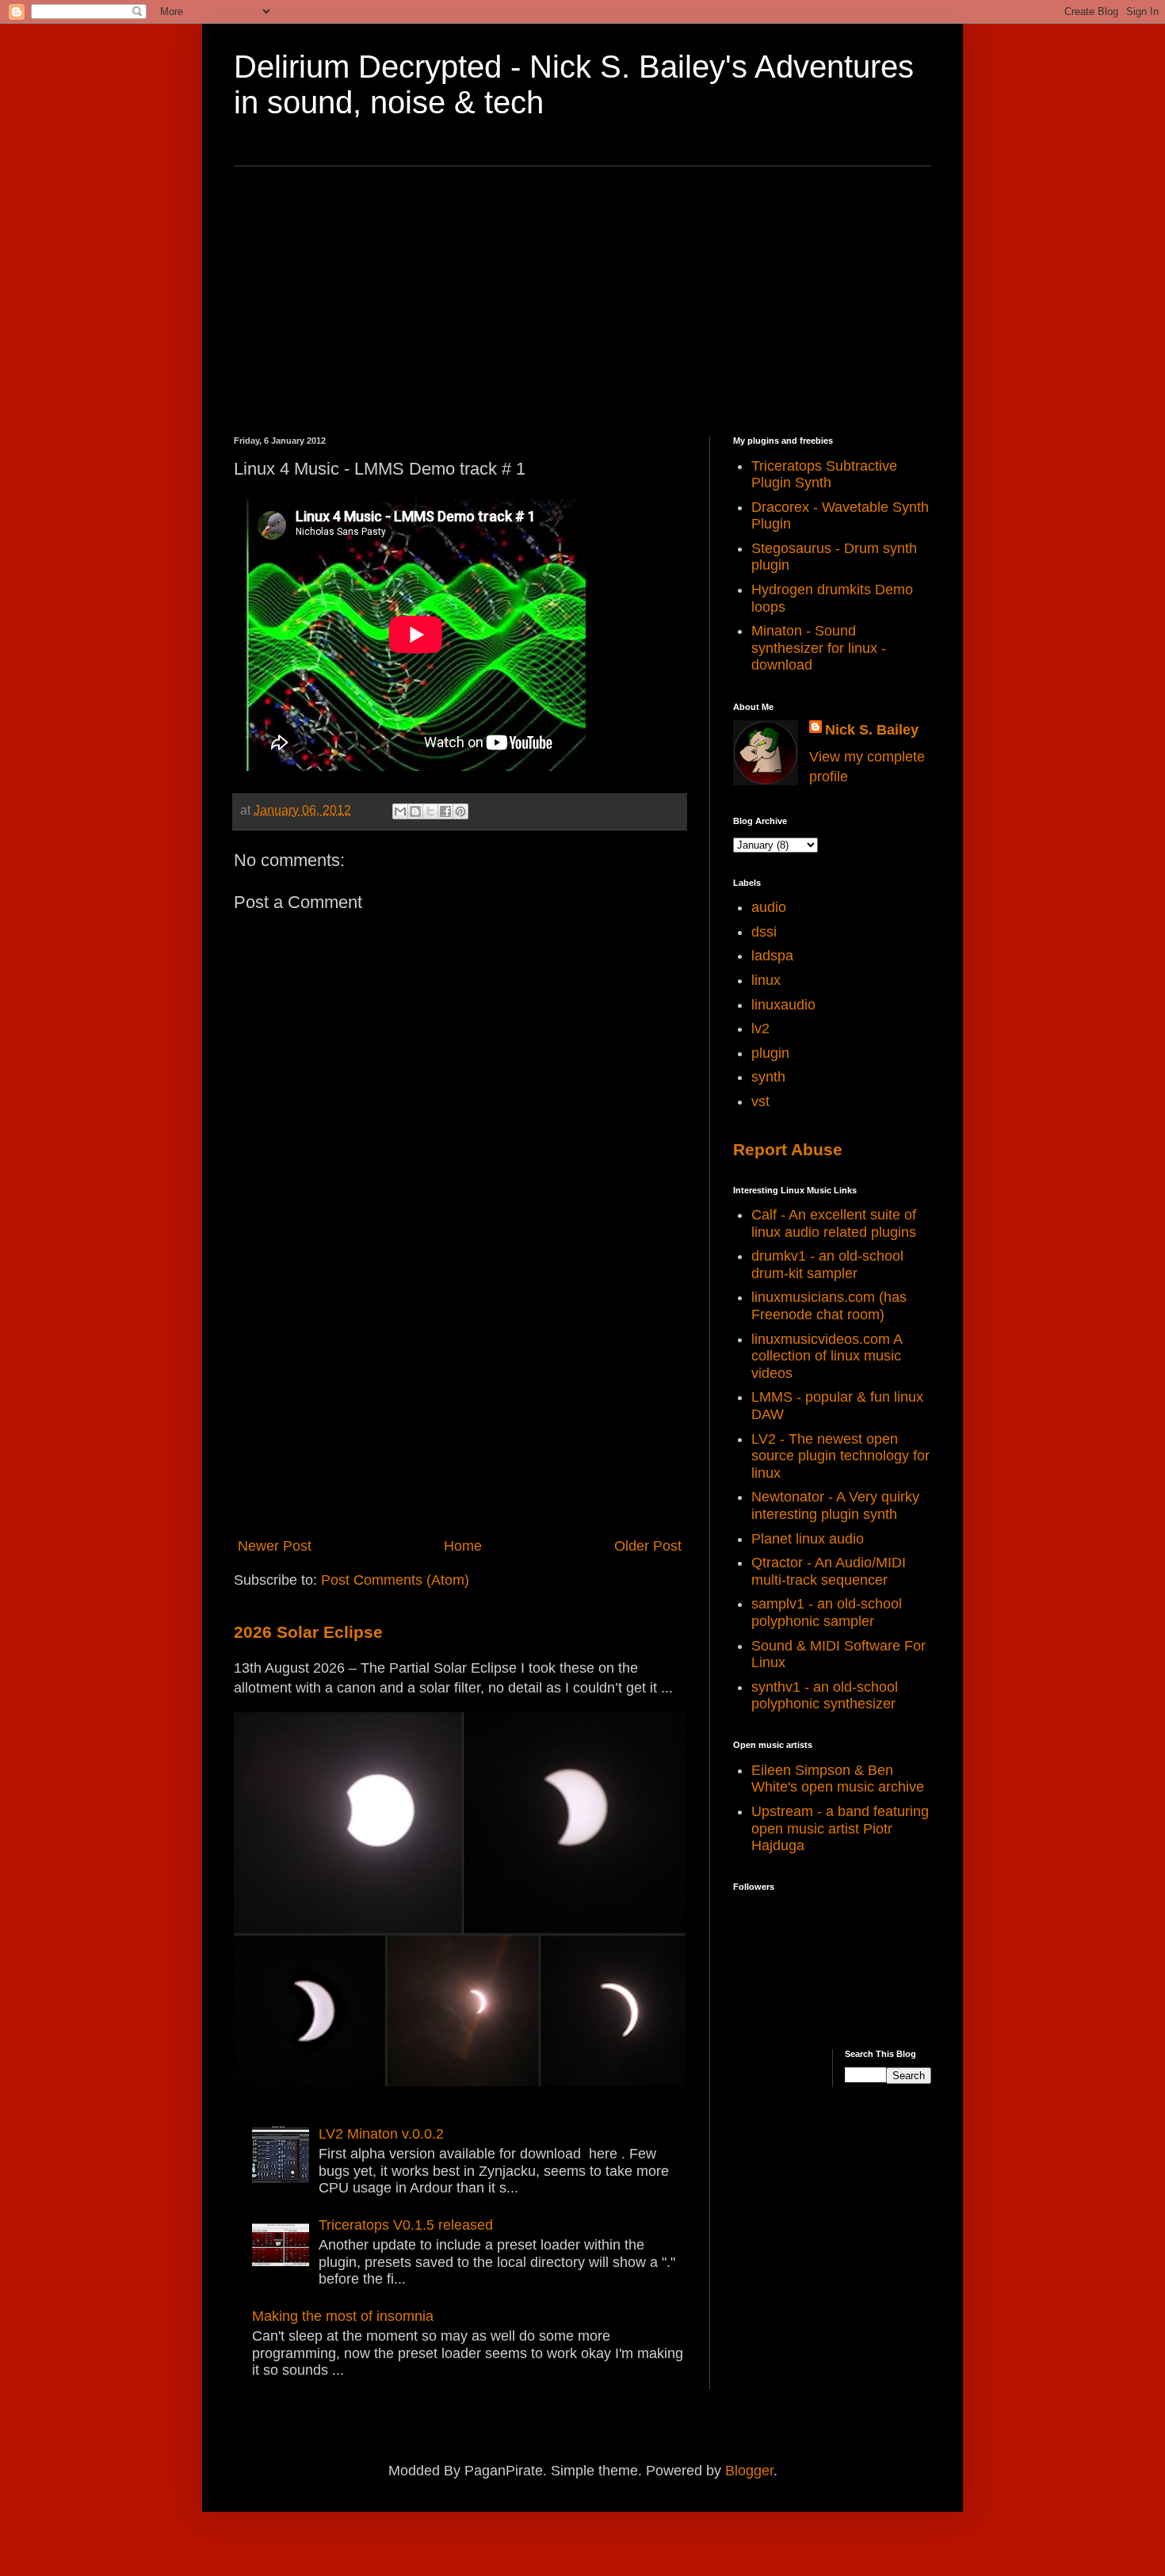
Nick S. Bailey (872, 730)
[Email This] (400, 811)
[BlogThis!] (415, 811)
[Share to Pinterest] (460, 811)
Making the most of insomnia (343, 2316)
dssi (764, 932)
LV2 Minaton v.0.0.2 (381, 2134)
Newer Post (275, 1546)
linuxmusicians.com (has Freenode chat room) (829, 1306)
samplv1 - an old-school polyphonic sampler (827, 1612)
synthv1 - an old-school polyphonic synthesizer (825, 1696)
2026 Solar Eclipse (308, 1632)
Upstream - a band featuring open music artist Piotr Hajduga (840, 1828)
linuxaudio (783, 1005)
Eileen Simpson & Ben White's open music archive (838, 1779)
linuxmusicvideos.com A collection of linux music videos (827, 1356)
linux (766, 980)
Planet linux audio (808, 1539)
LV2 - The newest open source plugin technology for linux (840, 1456)
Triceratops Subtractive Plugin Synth (824, 475)
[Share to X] (430, 811)
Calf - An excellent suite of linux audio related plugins (834, 1223)
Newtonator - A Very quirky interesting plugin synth (835, 1506)
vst (760, 1101)
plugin (770, 1053)
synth (768, 1077)
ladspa (772, 956)
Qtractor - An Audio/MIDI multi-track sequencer (829, 1571)
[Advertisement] (582, 301)
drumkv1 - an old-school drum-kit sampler (827, 1265)
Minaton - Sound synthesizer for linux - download (819, 648)
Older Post (648, 1546)
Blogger (749, 2471)
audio (769, 907)
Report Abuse (788, 1149)
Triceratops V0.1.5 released (406, 2225)
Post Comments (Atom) (395, 1580)
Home (463, 1546)
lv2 (760, 1028)
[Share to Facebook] (445, 811)
